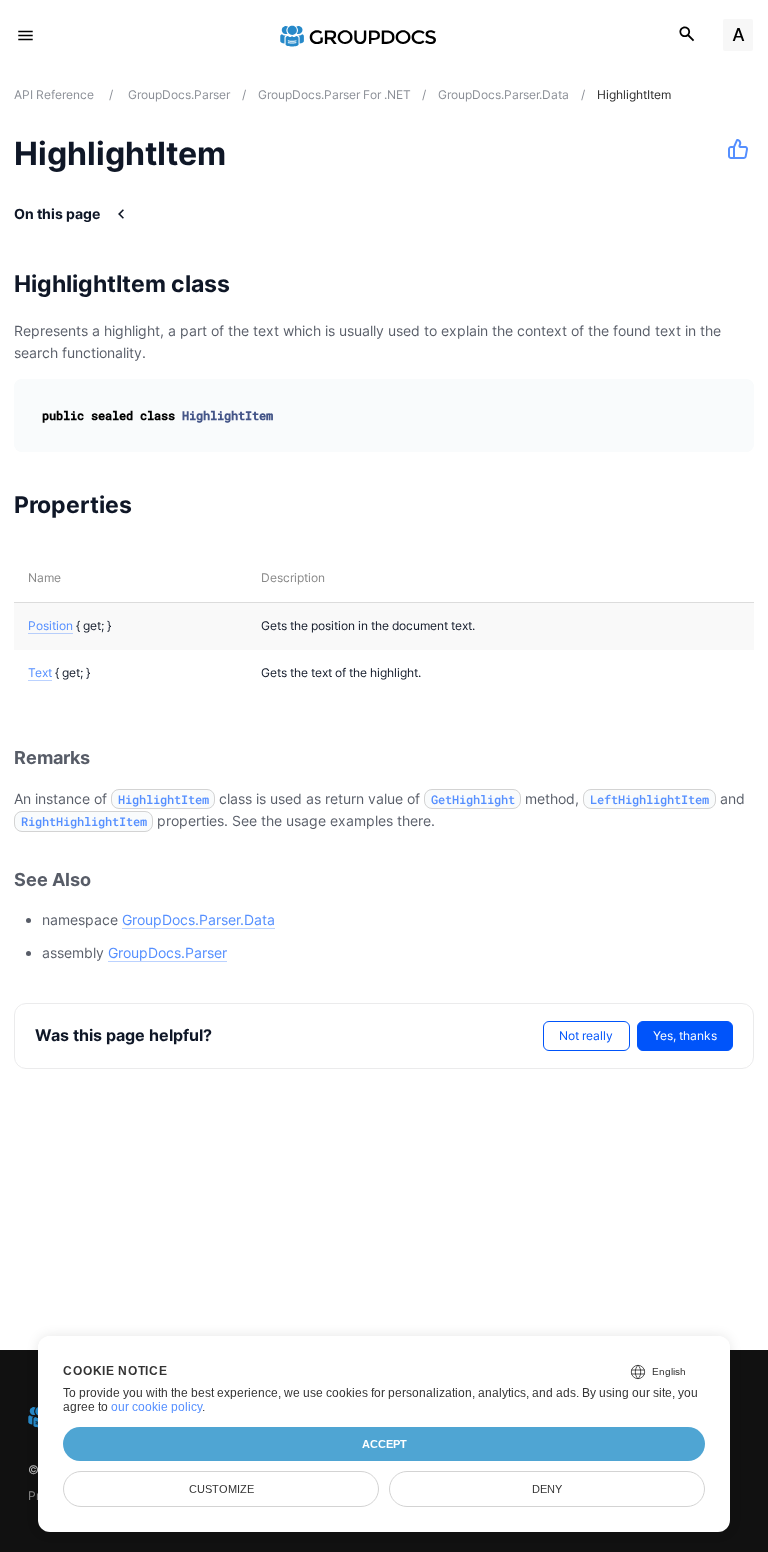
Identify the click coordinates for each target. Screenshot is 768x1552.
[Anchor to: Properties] (157, 505)
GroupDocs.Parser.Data (198, 919)
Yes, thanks (685, 1035)
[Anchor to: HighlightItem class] (255, 284)
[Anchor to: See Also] (113, 879)
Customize (221, 1489)
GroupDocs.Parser (167, 952)
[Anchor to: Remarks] (112, 758)
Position (50, 625)
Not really (586, 1035)
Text (40, 672)
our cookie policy (156, 1407)
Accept (384, 1444)
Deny (547, 1489)
